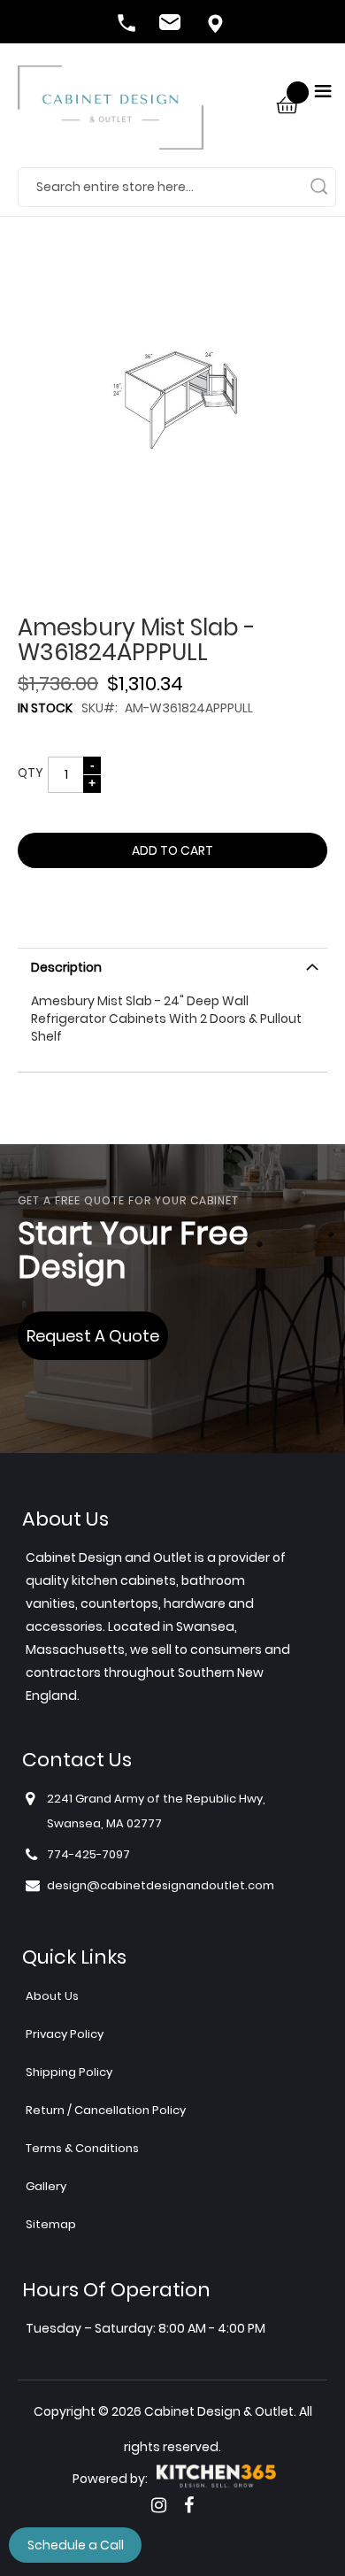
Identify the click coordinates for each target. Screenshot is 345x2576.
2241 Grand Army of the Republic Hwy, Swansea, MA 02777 (156, 1811)
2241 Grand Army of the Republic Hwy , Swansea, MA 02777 (217, 25)
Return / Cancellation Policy (106, 2110)
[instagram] (159, 2505)
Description (66, 967)
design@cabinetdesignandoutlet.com (172, 25)
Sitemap (51, 2224)
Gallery (46, 2186)
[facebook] (189, 2505)
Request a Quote (93, 1336)
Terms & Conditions (82, 2148)
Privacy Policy (65, 2034)
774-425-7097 (128, 25)
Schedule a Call (76, 2545)
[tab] (172, 965)
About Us (52, 1996)
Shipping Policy (69, 2072)
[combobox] (177, 187)
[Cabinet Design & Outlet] (111, 116)
